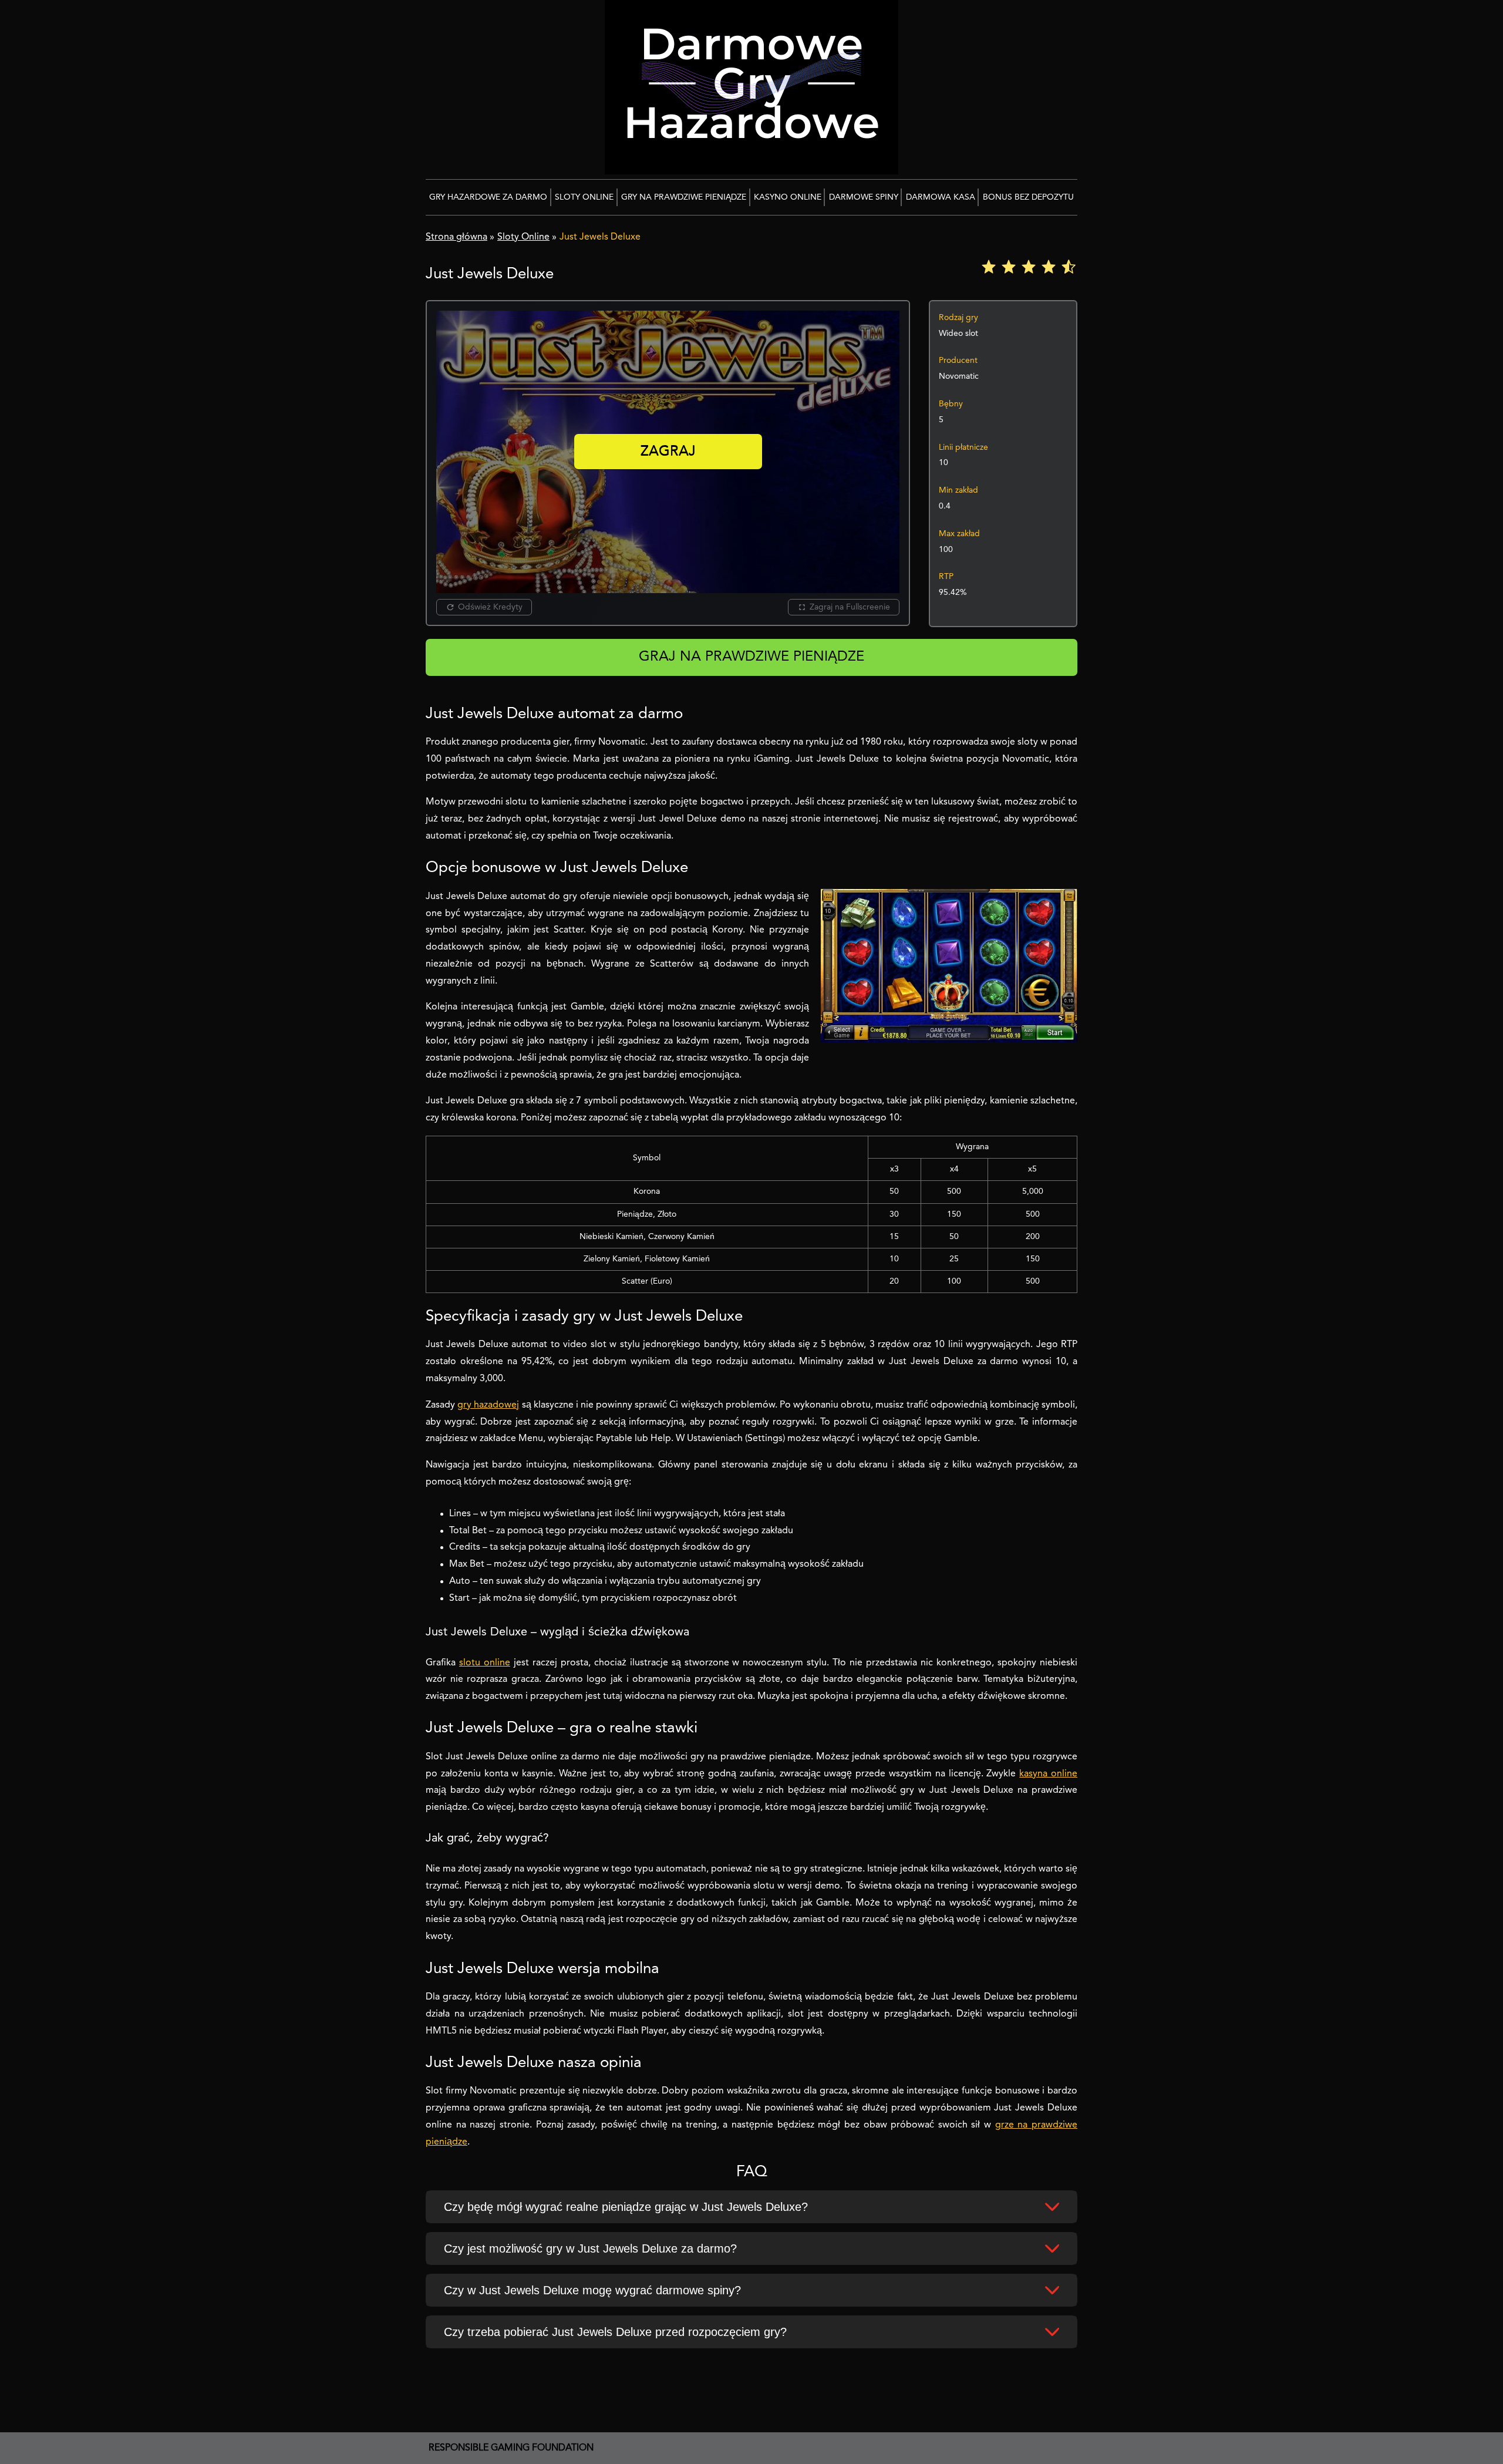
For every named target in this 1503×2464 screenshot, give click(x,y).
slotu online (485, 1663)
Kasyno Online (788, 197)
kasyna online (1048, 1774)
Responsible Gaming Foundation (511, 2448)
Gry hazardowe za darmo (488, 197)
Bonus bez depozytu (1028, 197)
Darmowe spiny (864, 197)
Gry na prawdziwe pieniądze (684, 197)
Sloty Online (584, 197)
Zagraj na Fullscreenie (850, 607)
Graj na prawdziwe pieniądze (751, 657)
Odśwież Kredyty (490, 607)
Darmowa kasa (941, 197)
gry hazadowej (488, 1405)
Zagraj (668, 452)
